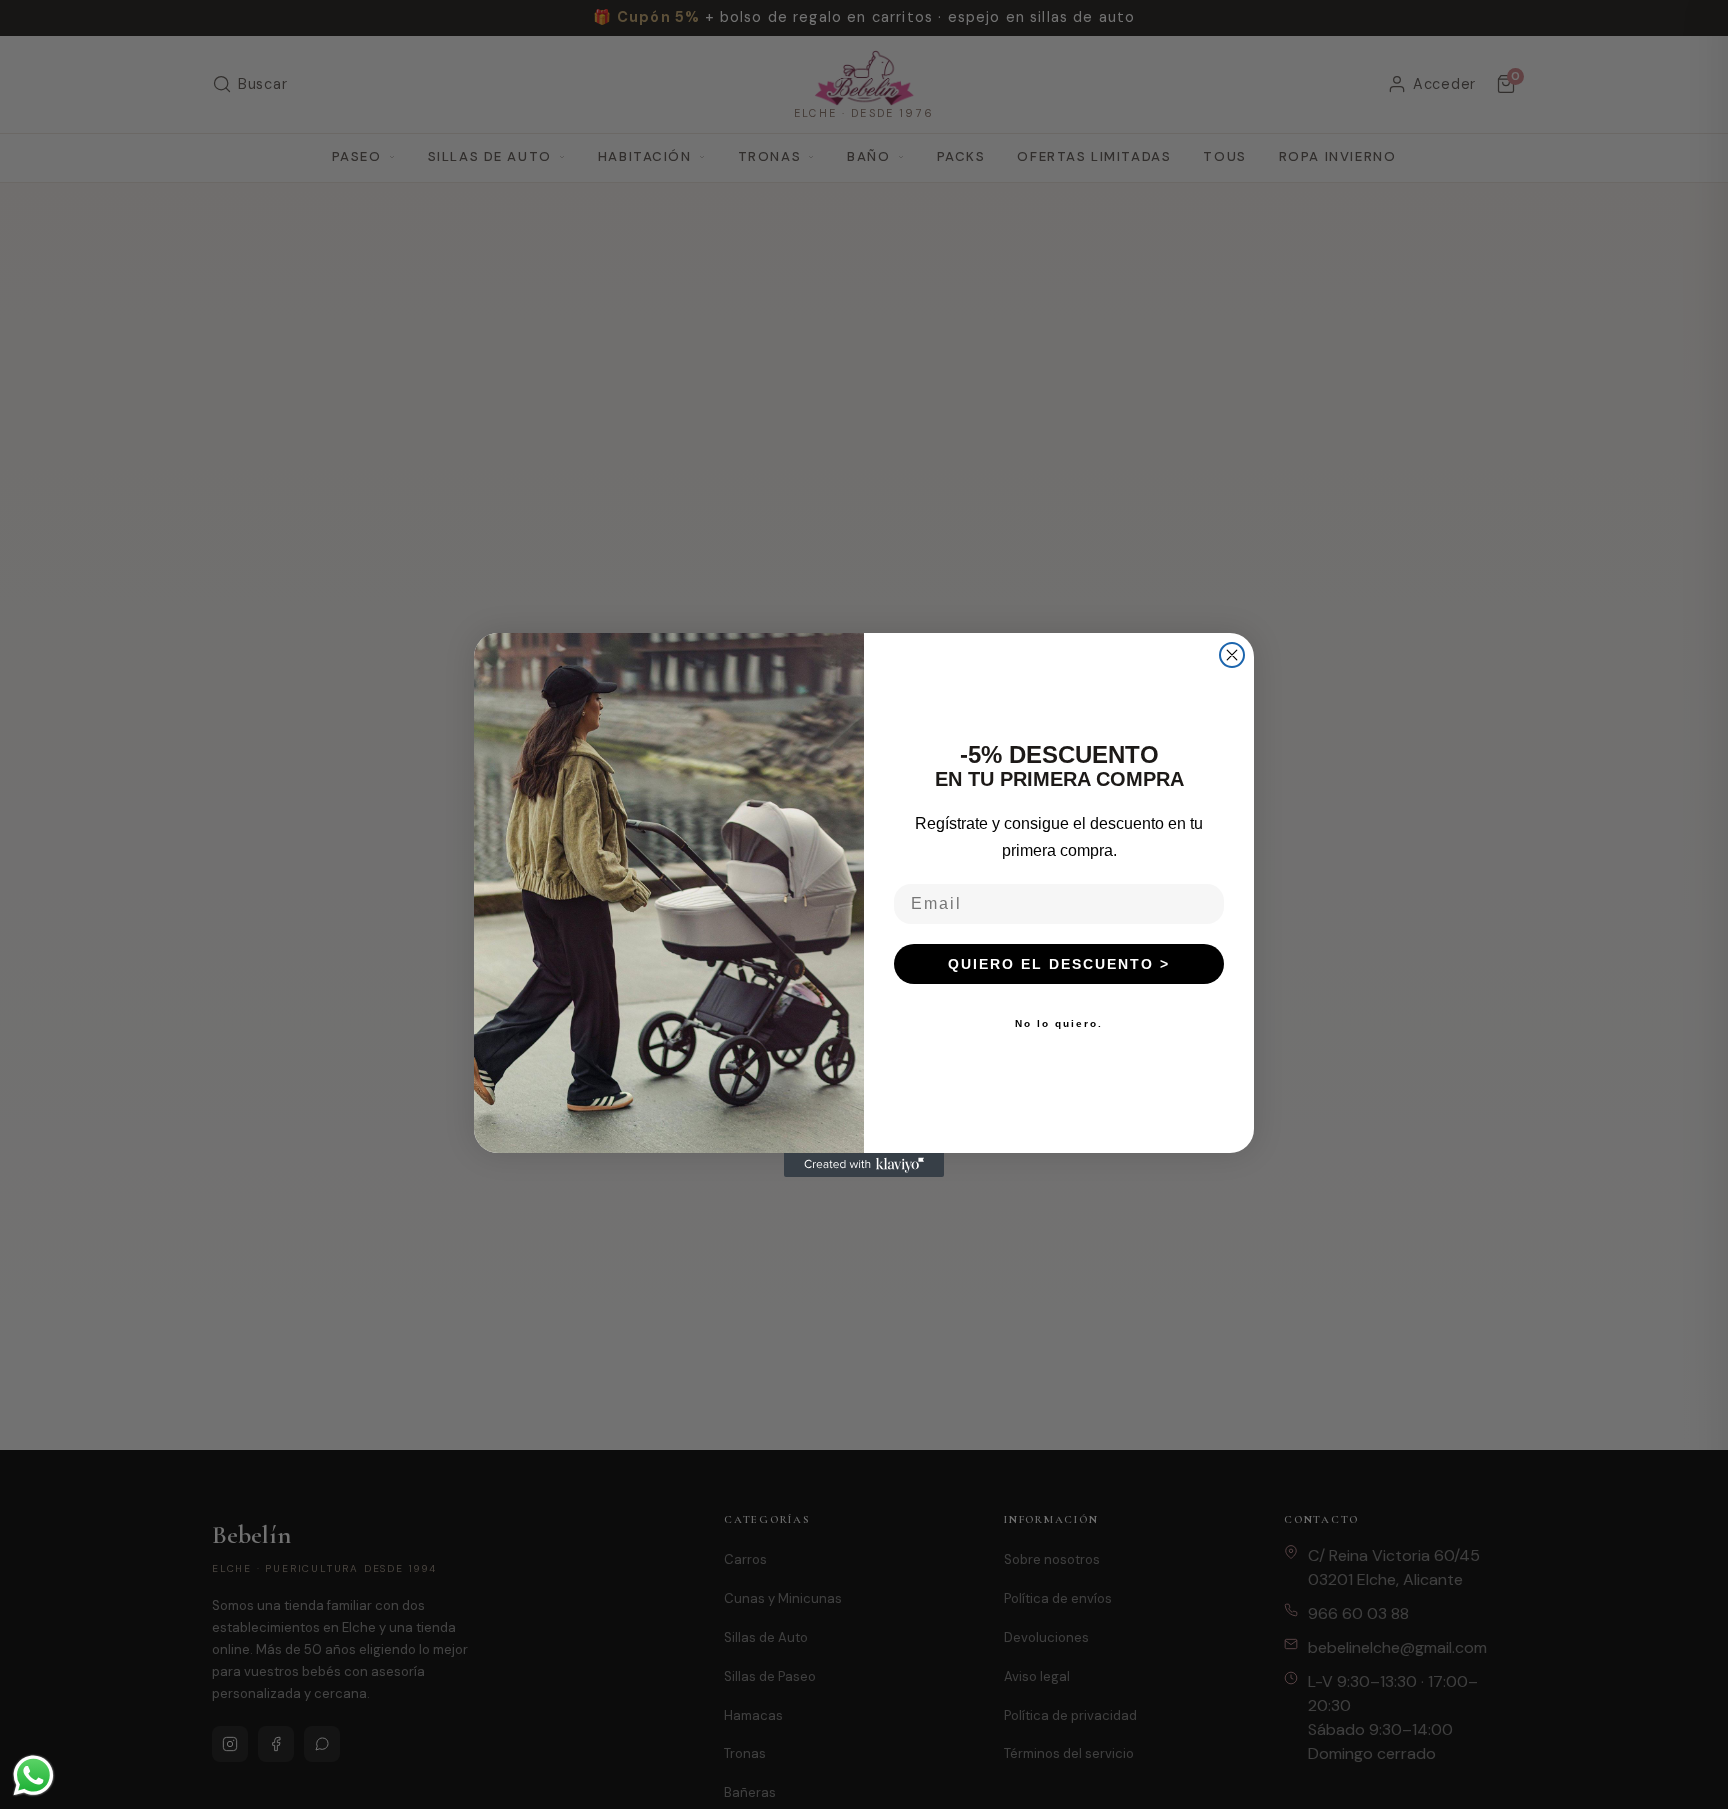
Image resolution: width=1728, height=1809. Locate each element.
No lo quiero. (1059, 1023)
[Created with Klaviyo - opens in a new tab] (864, 1165)
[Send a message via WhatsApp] (33, 1775)
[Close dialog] (1232, 655)
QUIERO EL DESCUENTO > (1059, 964)
